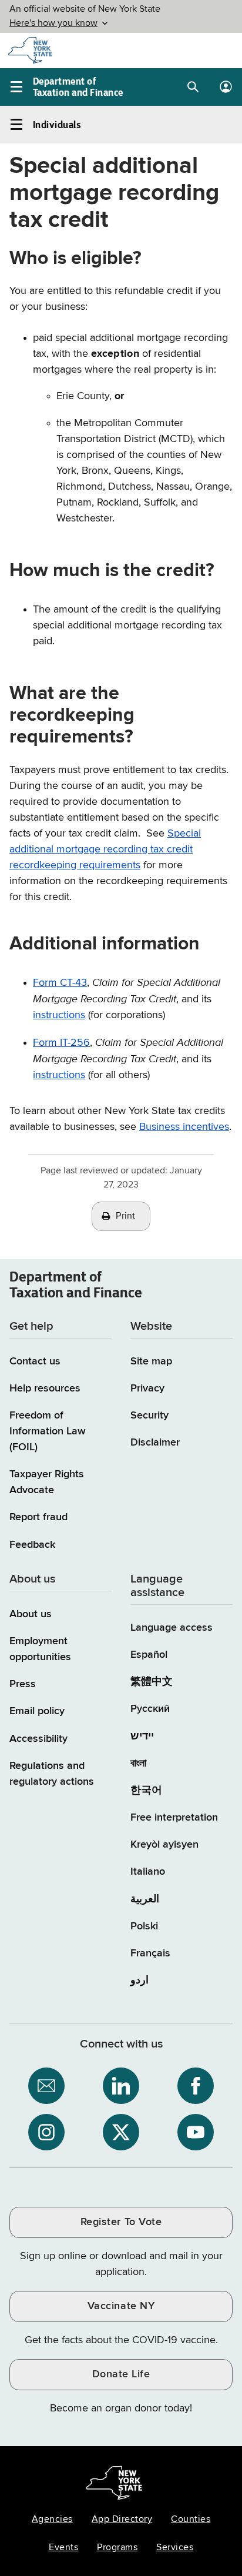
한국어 (146, 1791)
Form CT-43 (60, 983)
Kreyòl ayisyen (164, 1845)
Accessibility (38, 1739)
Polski (144, 1926)
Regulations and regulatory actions (52, 1774)
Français (150, 1953)
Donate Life (121, 2374)
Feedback (32, 1545)
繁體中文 (152, 1682)
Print (126, 1216)
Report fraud (38, 1517)
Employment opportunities (40, 1649)
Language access (172, 1628)
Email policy (37, 1711)
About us (31, 1614)
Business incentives (184, 1127)
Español (149, 1655)
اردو (140, 1980)
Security (149, 1416)
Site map (151, 1361)
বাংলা (138, 1764)
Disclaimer (155, 1443)
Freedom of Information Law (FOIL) (48, 1431)
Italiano (148, 1872)
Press (23, 1684)
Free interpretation (174, 1818)
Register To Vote (121, 2222)
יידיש (142, 1737)
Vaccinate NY (121, 2306)
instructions (59, 1015)
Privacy (147, 1389)
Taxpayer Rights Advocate (47, 1482)
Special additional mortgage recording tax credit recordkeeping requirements (105, 849)
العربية (145, 1899)
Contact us (35, 1361)
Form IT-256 (61, 1043)
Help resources (45, 1389)
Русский (150, 1709)
